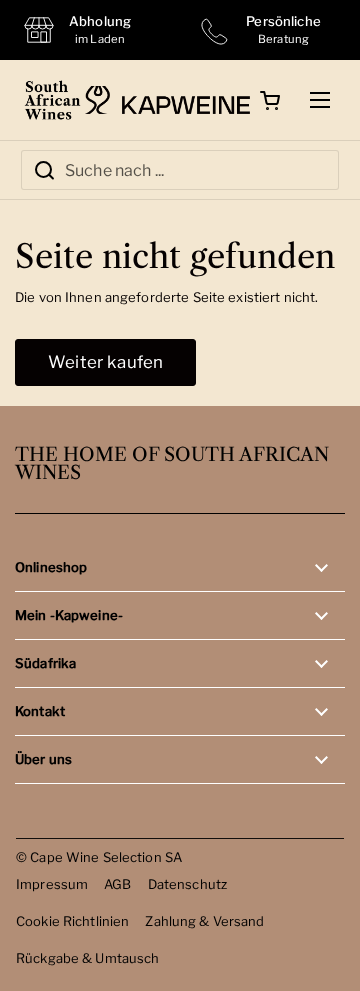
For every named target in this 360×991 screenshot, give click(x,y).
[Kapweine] (167, 100)
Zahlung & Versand (204, 921)
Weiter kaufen (105, 362)
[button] (270, 100)
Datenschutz (187, 884)
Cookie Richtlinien (72, 921)
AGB (117, 884)
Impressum (52, 884)
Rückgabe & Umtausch (88, 958)
